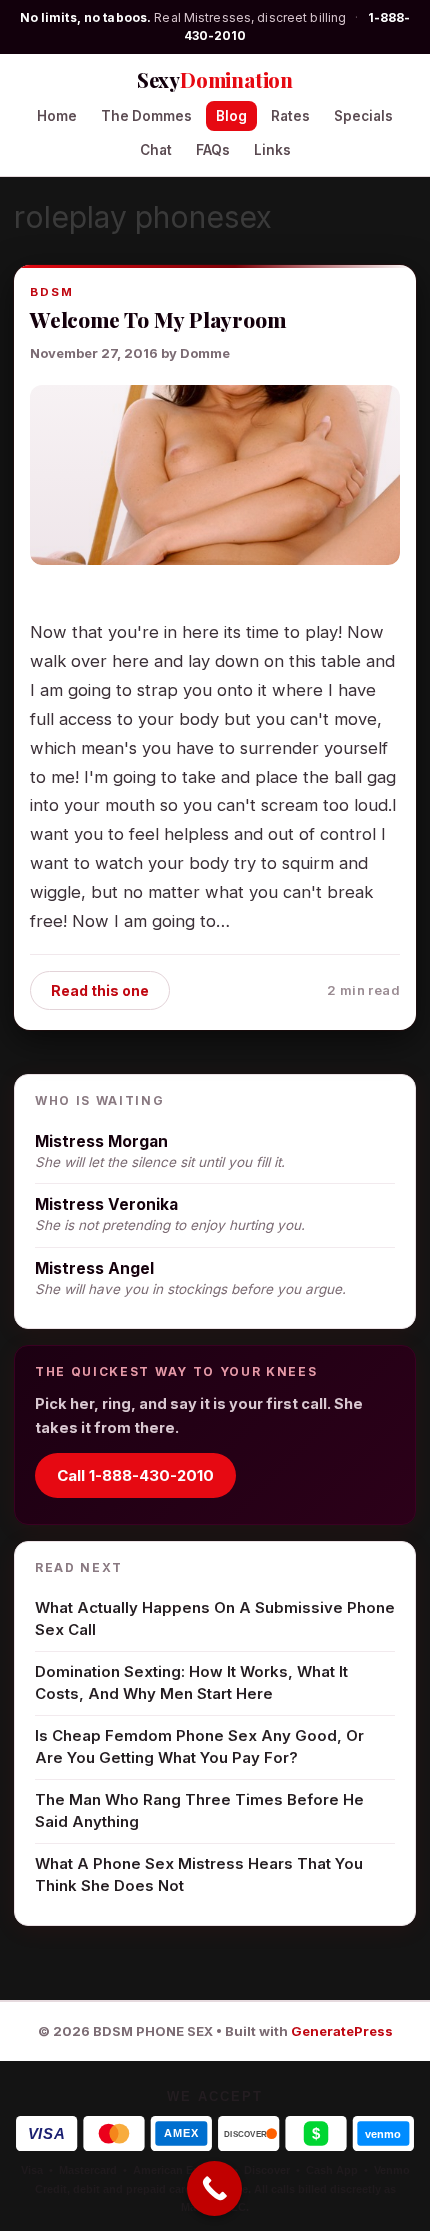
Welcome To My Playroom (157, 319)
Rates (290, 116)
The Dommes (146, 116)
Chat (156, 150)
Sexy (215, 79)
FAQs (213, 150)
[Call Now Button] (214, 2188)
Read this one (100, 990)
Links (272, 150)
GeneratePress (342, 2031)
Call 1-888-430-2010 (135, 1475)
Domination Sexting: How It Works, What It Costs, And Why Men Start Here (191, 1683)
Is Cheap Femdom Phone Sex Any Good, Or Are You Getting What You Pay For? (199, 1747)
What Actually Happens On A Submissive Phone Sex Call (215, 1619)
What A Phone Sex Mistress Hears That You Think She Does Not (199, 1875)
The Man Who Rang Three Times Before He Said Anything (199, 1811)
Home (57, 116)
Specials (363, 116)
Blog (231, 116)
